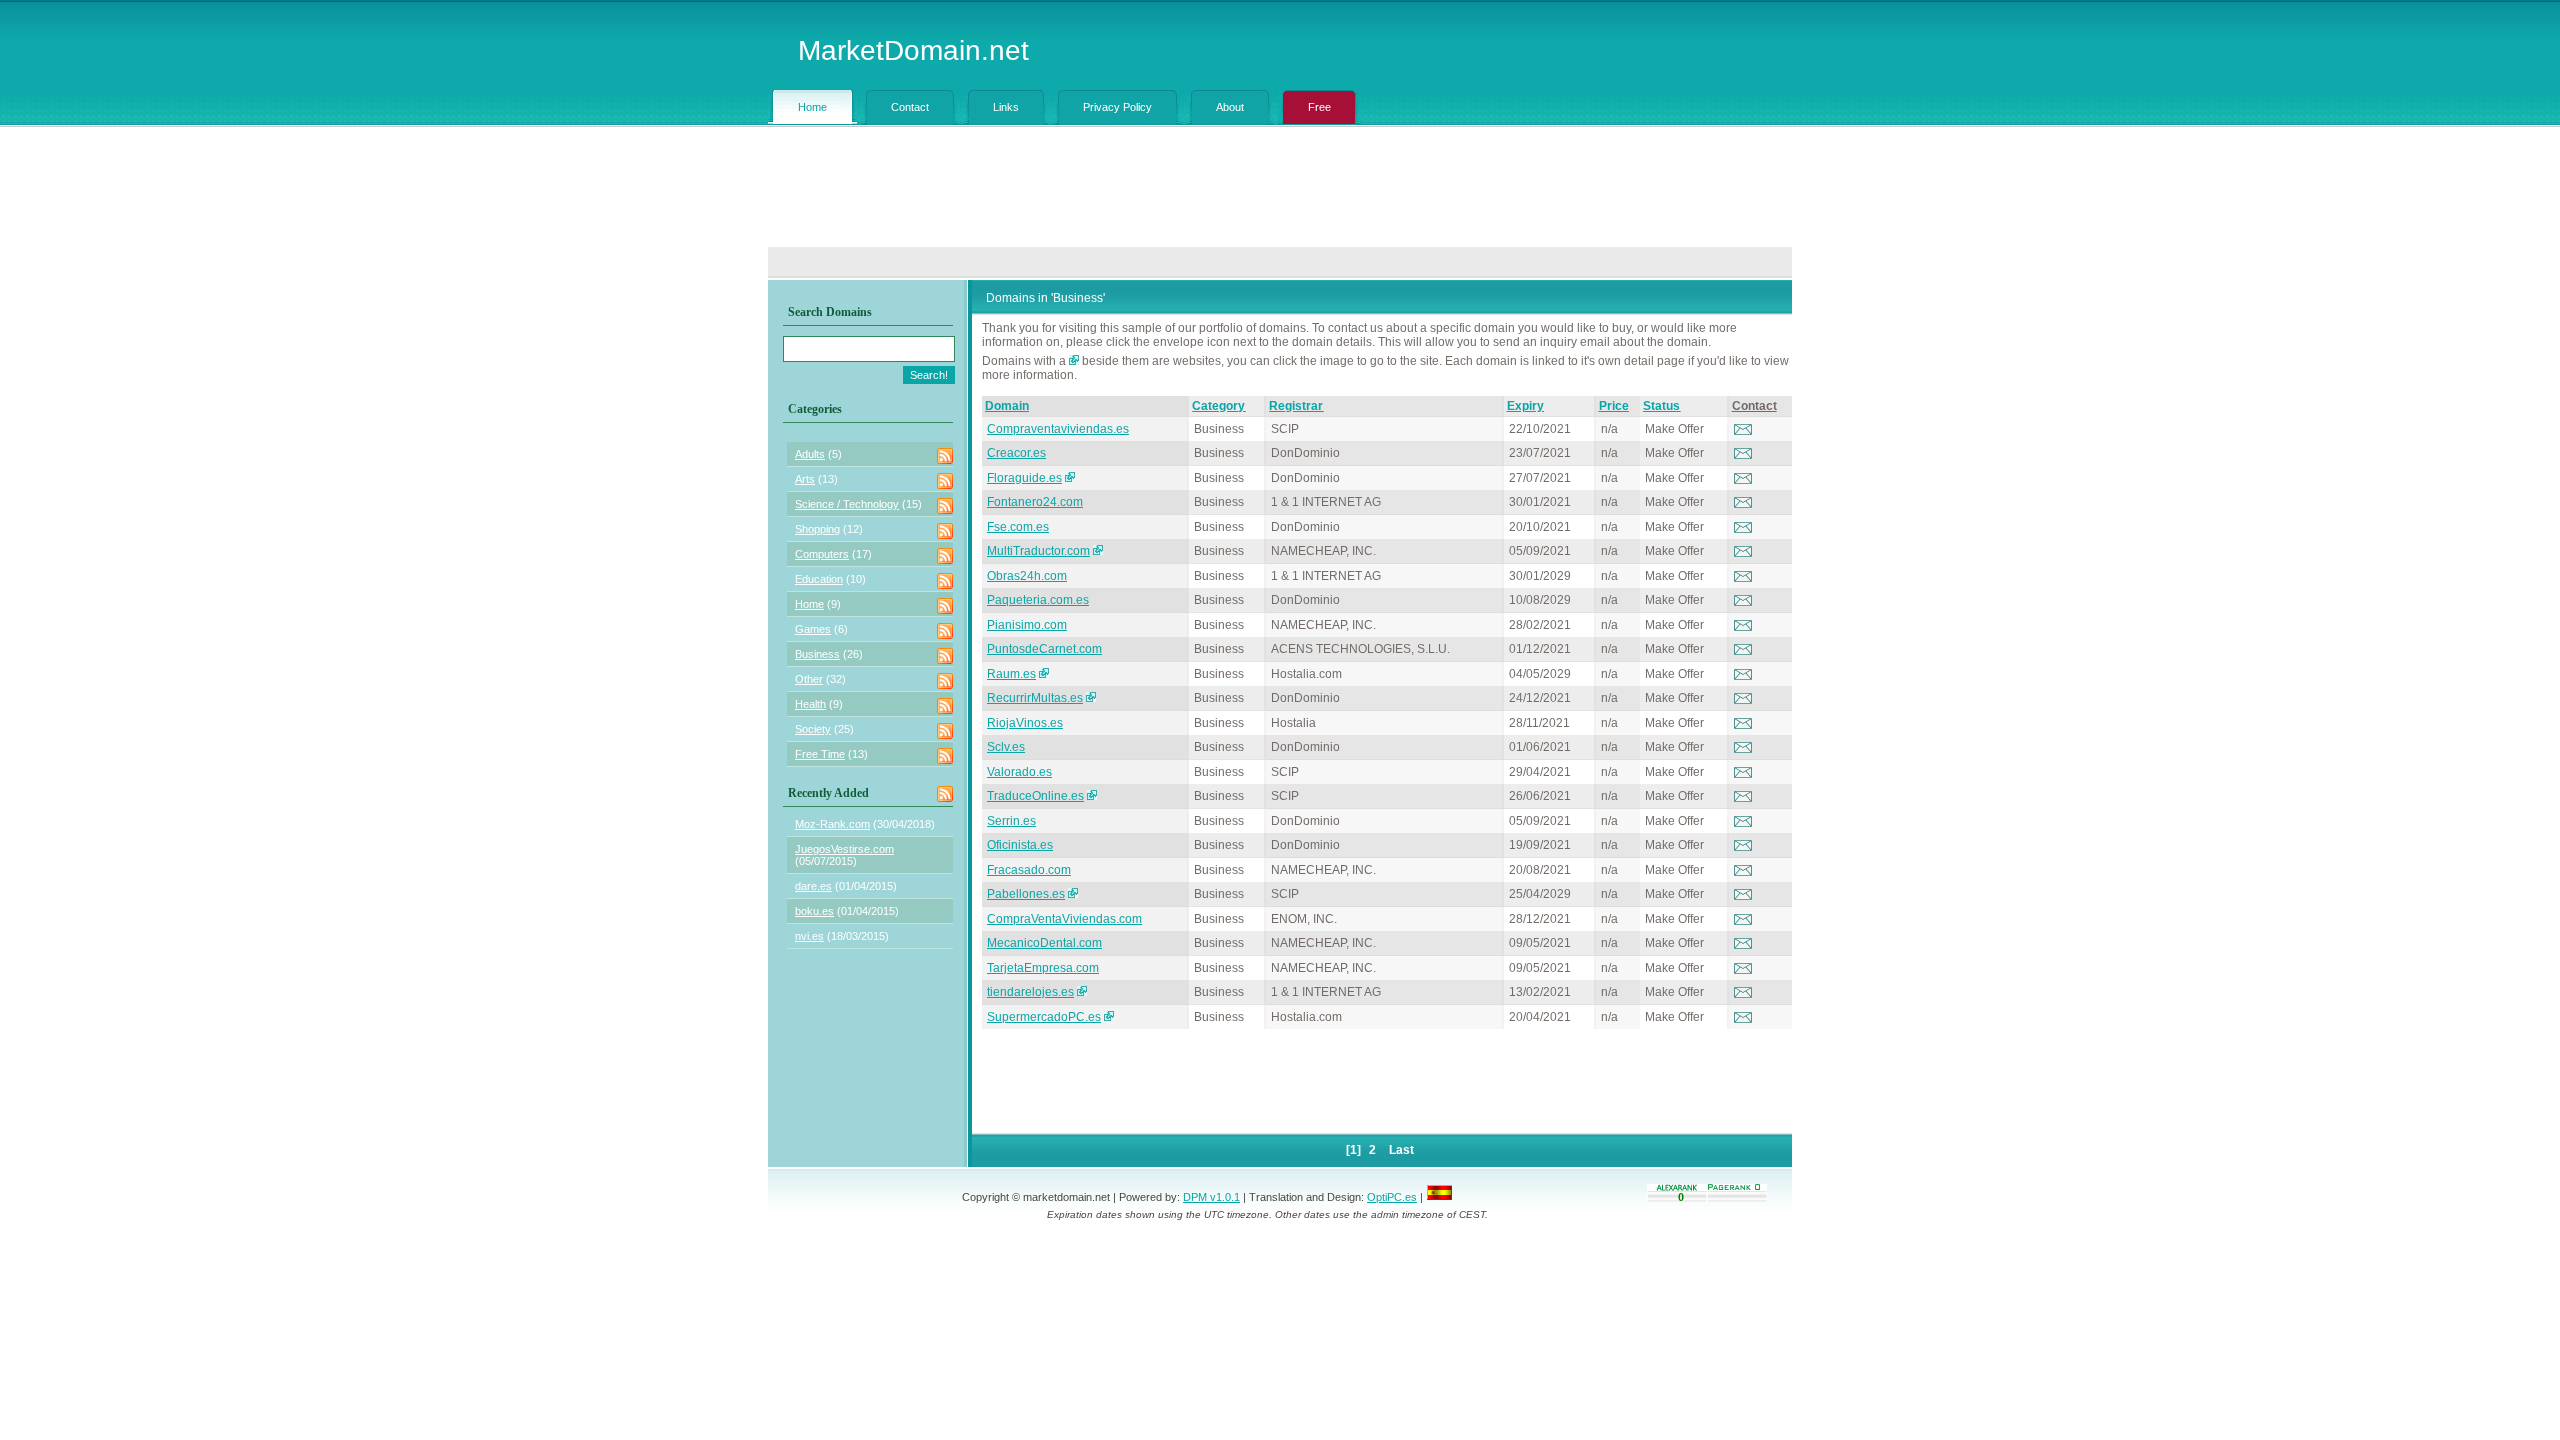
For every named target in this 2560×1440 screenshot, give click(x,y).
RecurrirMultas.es (1035, 698)
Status (1661, 406)
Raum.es (1011, 674)
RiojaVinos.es (1025, 723)
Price (1614, 406)
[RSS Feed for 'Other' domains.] (945, 685)
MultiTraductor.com (1038, 551)
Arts (805, 479)
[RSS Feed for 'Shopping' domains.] (945, 535)
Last (1401, 1150)
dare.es (813, 886)
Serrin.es (1011, 821)
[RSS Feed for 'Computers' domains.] (945, 560)
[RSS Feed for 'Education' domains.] (945, 585)
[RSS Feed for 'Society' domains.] (945, 735)
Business (817, 654)
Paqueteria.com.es (1038, 600)
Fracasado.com (1029, 870)
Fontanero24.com (1035, 502)
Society (813, 729)
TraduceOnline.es (1035, 796)
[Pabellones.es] (1073, 894)
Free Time (820, 754)
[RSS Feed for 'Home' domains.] (945, 610)
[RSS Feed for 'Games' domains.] (945, 635)
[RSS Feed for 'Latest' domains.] (945, 798)
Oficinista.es (1020, 845)
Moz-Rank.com (832, 824)
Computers (822, 554)
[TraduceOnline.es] (1092, 796)
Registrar (1296, 406)
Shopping (817, 529)
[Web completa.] (1109, 1017)
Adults (810, 454)
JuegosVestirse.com (844, 849)
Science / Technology (847, 504)
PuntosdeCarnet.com (1044, 649)
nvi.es (809, 936)
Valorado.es (1019, 772)
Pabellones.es (1026, 894)
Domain (1007, 406)
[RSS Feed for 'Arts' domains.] (945, 485)
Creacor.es (1016, 453)
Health (810, 704)
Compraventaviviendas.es (1058, 429)
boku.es (814, 911)
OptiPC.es (1392, 1197)
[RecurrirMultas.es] (1091, 698)
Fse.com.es (1018, 527)
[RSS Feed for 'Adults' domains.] (945, 460)
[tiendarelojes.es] (1082, 992)
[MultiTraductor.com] (1098, 551)
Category (1218, 406)
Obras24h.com (1027, 576)
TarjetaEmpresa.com (1043, 968)
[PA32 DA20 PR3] (1070, 478)
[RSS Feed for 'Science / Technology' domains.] (945, 510)
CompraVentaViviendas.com (1064, 919)
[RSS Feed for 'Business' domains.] (945, 660)
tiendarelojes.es (1030, 992)
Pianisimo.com (1027, 625)
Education (819, 579)
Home (809, 604)
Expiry (1525, 406)
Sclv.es (1006, 747)
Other (809, 679)
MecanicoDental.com (1044, 943)
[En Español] (1439, 1197)
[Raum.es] (1044, 674)
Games (813, 629)
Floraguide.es (1024, 478)
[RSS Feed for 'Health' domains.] (945, 710)
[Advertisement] (1280, 192)
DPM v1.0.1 (1211, 1197)
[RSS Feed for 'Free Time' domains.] (945, 760)
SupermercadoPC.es (1044, 1017)
